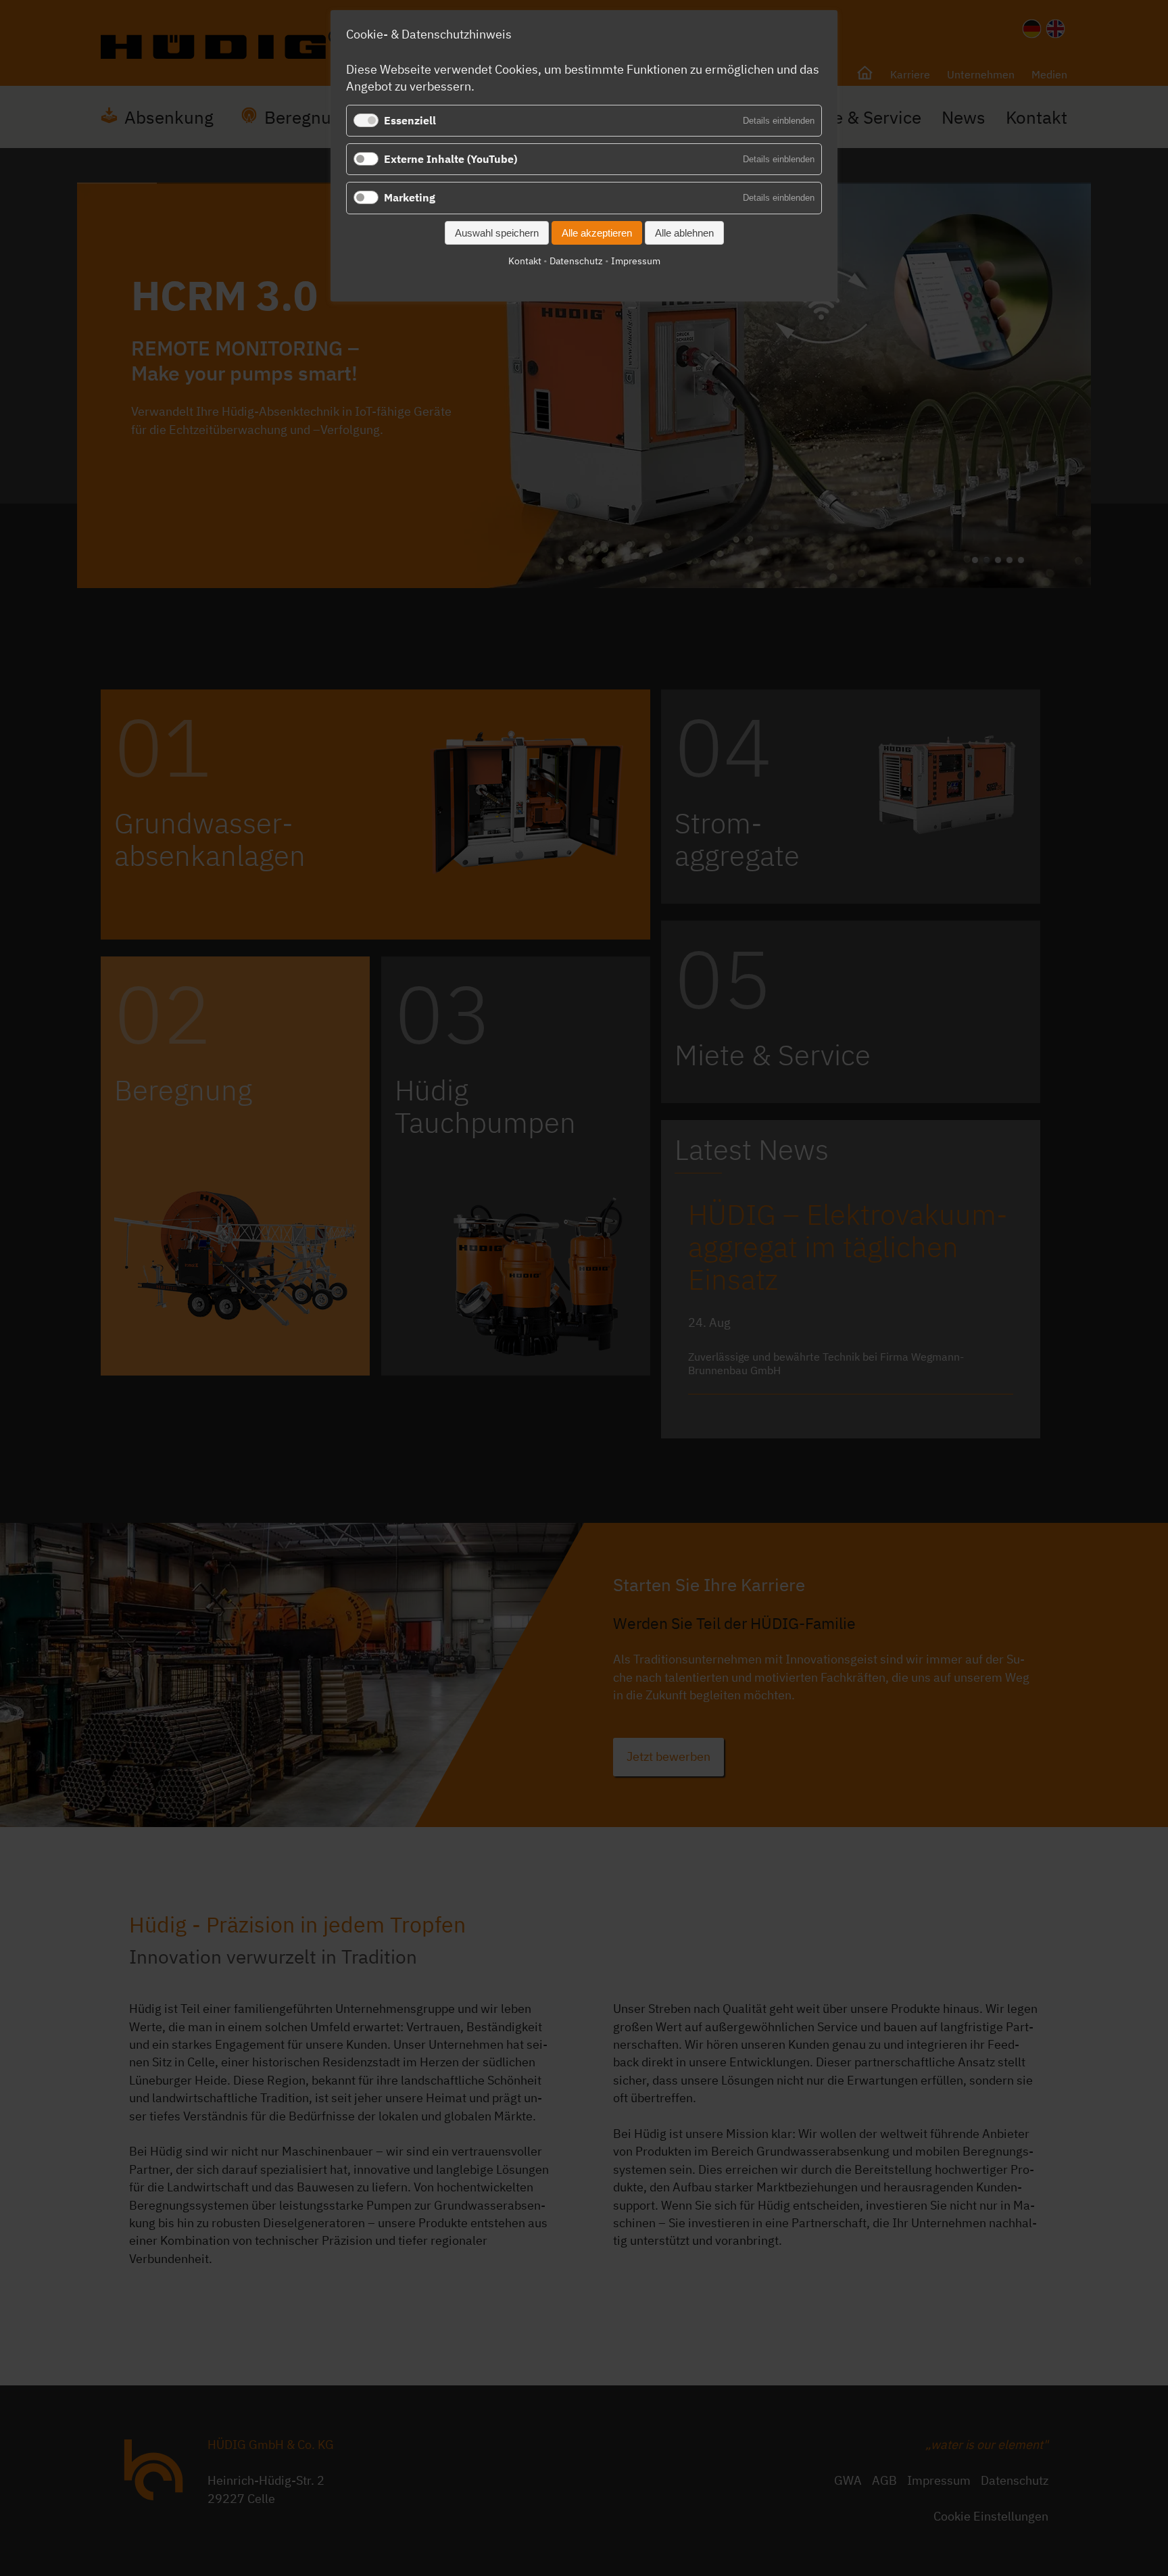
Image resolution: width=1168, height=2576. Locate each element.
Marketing (410, 197)
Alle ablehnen (684, 233)
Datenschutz (576, 261)
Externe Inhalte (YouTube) (451, 159)
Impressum (636, 261)
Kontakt (525, 261)
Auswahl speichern (497, 233)
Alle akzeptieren (597, 233)
